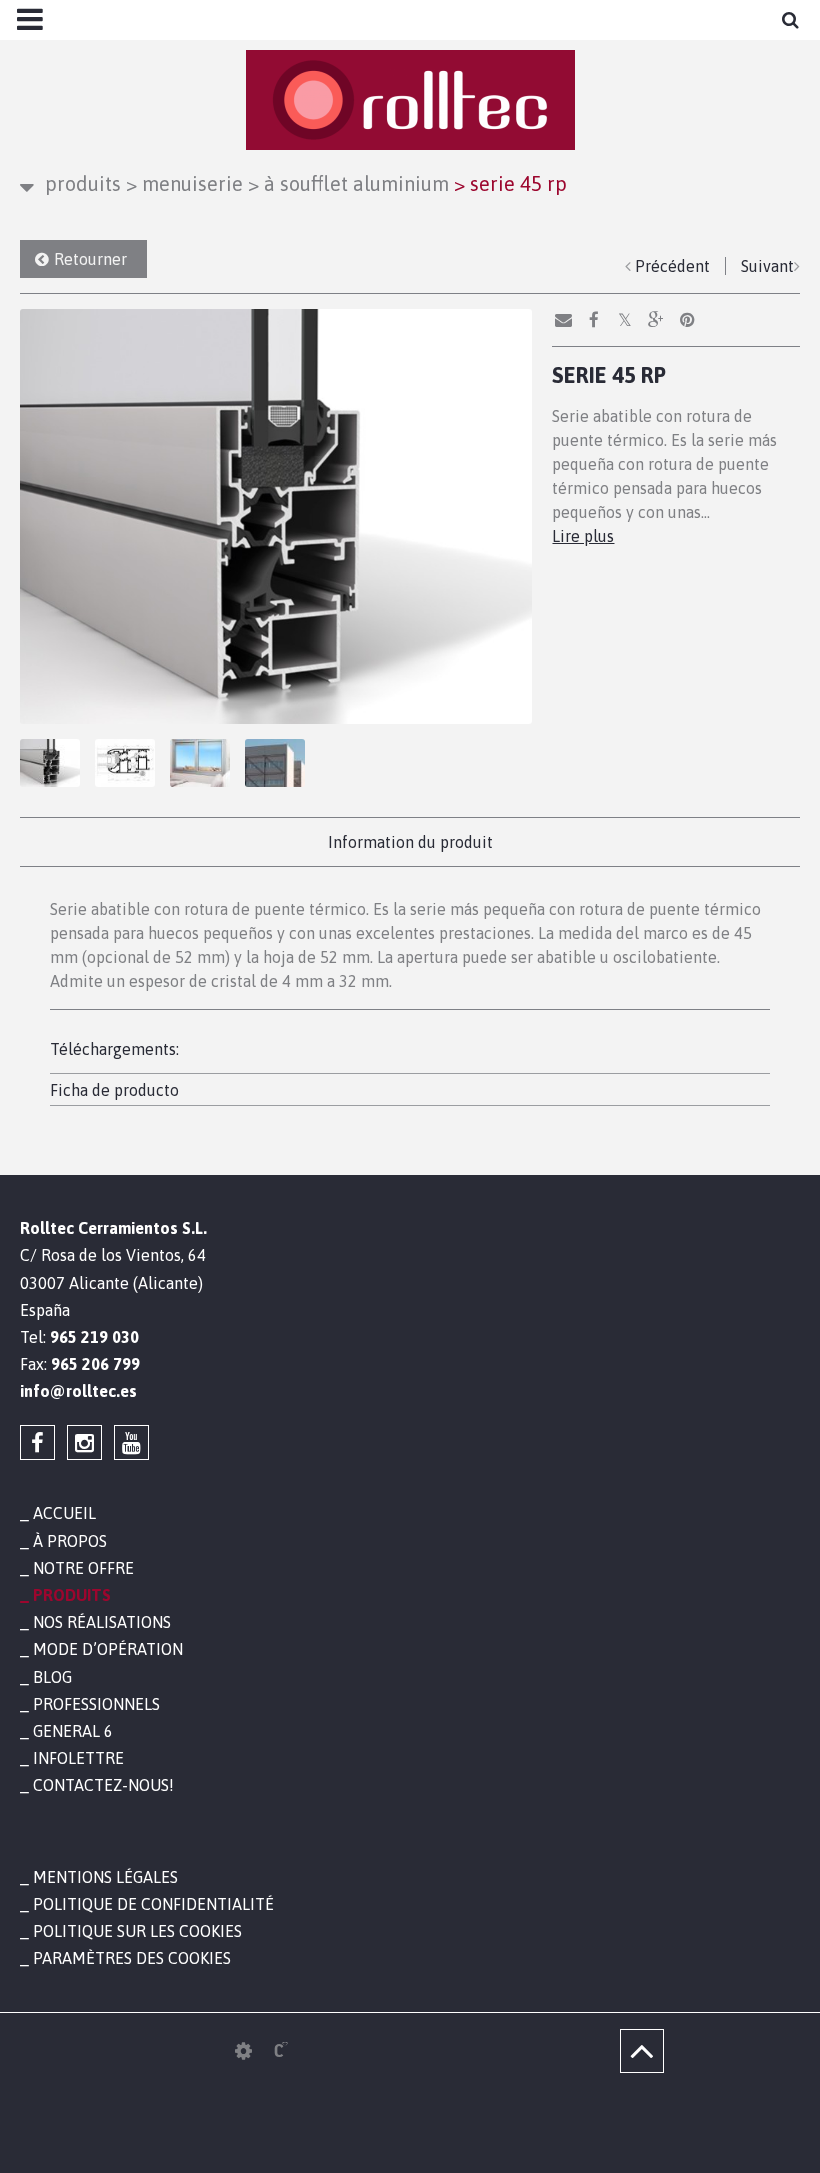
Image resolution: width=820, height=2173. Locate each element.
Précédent (672, 266)
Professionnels (96, 1704)
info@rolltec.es (78, 1391)
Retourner (90, 259)
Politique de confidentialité (153, 1904)
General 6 (73, 1731)
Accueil (64, 1513)
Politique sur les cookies (137, 1931)
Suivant (767, 266)
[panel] (243, 2051)
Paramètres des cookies (132, 1958)
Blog (52, 1677)
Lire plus (583, 536)
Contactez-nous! (103, 1785)
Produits (83, 183)
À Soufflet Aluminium (348, 183)
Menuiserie (184, 183)
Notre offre (83, 1568)
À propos (70, 1541)
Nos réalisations (102, 1622)
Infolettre (78, 1758)
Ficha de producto (114, 1090)
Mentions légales (105, 1877)
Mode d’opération (108, 1649)
